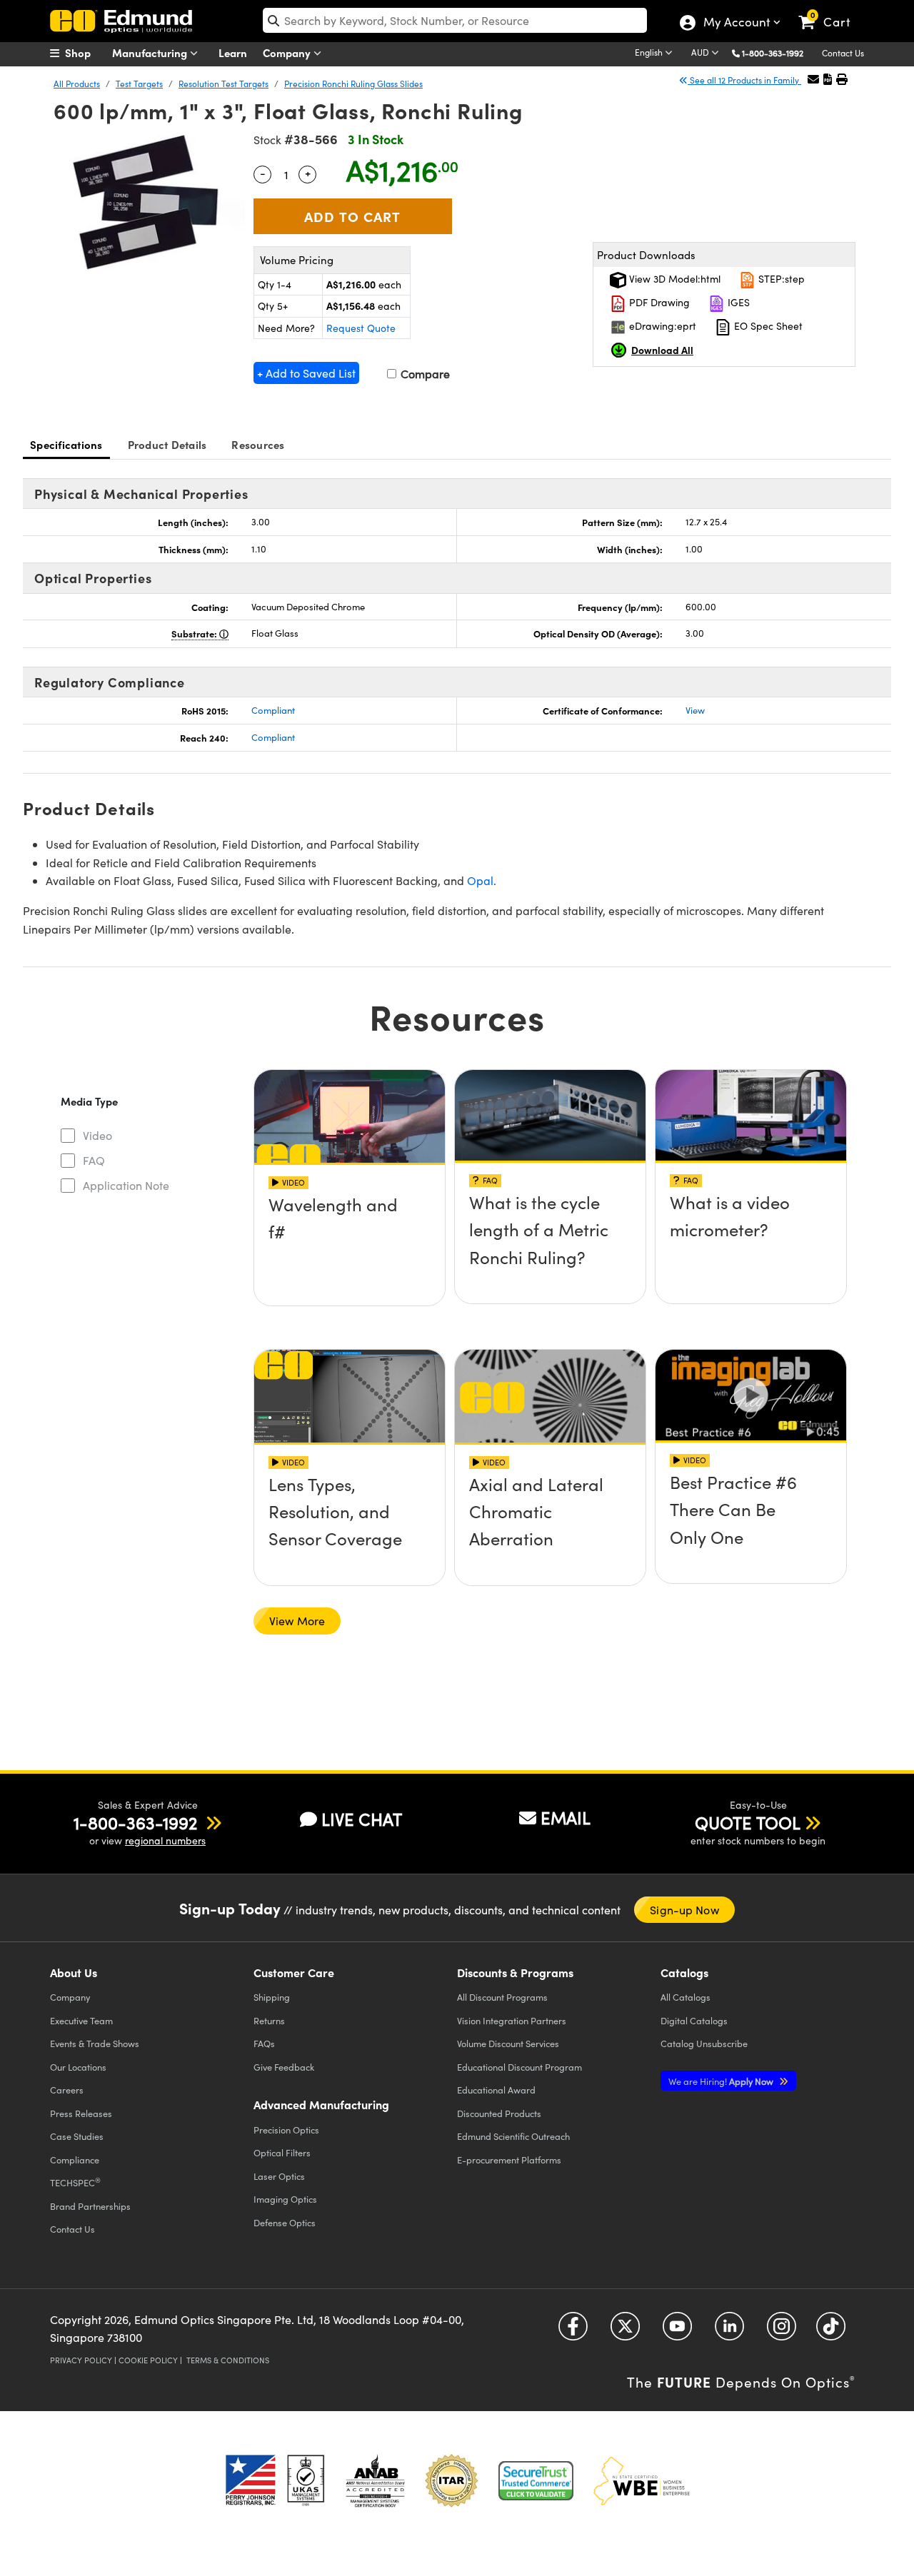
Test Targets (139, 84)
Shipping (272, 1997)
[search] (455, 20)
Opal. (482, 880)
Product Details (167, 444)
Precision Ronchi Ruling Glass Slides (353, 84)
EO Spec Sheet (767, 326)
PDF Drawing (658, 302)
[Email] (813, 79)
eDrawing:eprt (661, 326)
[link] (831, 11)
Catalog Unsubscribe (704, 2043)
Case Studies (77, 2136)
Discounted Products (499, 2113)
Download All (662, 350)
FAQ (94, 1160)
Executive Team (81, 2020)
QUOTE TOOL (748, 1822)
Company (288, 52)
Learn (233, 52)
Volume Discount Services (508, 2043)
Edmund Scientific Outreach (513, 2136)
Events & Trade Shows (95, 2043)
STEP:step (780, 279)
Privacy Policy (81, 2360)
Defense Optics (285, 2222)
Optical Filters (282, 2152)
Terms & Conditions (228, 2360)
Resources (258, 444)
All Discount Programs (502, 1997)
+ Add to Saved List (306, 373)
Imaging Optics (285, 2199)
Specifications (66, 444)
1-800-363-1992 (773, 53)
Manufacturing (151, 52)
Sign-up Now (684, 1910)
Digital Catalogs (694, 2020)
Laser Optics (279, 2176)
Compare (424, 374)
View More (297, 1621)
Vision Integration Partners (512, 2020)
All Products (77, 84)
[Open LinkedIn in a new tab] (729, 2331)
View (695, 710)
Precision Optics (286, 2130)
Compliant (273, 710)
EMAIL (566, 1817)
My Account (736, 24)
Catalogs (685, 1997)
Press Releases (81, 2113)
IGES (737, 302)
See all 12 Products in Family (744, 80)
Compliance (75, 2160)
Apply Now (722, 2081)
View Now (350, 1245)
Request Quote (361, 328)
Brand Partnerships (90, 2206)
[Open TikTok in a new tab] (831, 2331)
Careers (67, 2090)
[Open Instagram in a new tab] (782, 2331)
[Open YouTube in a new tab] (677, 2331)
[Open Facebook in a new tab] (573, 2331)
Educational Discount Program (519, 2067)
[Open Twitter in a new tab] (625, 2331)
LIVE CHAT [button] (362, 1819)
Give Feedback (284, 2067)
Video (97, 1135)
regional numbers (165, 1840)
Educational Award (496, 2090)
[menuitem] (86, 53)
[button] (778, 52)
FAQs (264, 2043)
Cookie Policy (148, 2360)
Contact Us (843, 53)
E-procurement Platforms (509, 2160)
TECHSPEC (75, 2182)
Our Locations (78, 2067)
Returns (269, 2020)
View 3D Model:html (673, 279)
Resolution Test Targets (224, 84)
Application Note (126, 1185)
